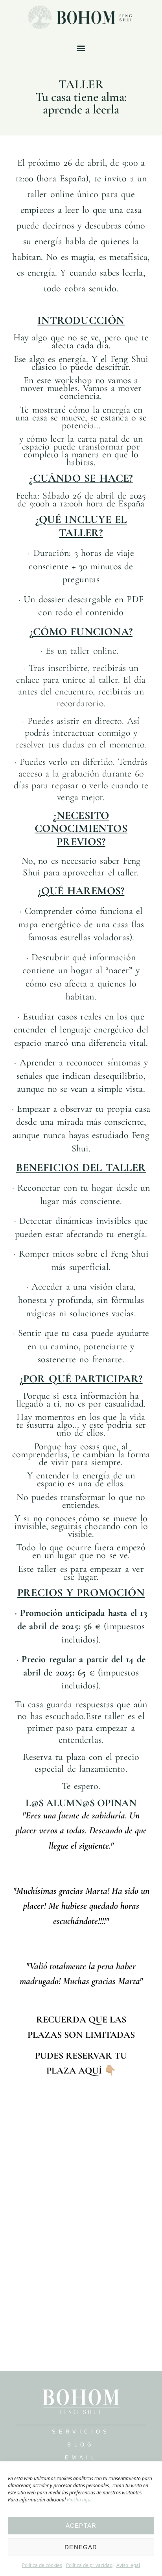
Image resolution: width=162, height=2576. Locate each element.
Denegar (81, 2547)
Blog (81, 2445)
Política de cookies (42, 2565)
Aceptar (81, 2526)
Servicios (81, 2432)
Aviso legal (128, 2565)
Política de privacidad (89, 2565)
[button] (81, 48)
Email (81, 2458)
